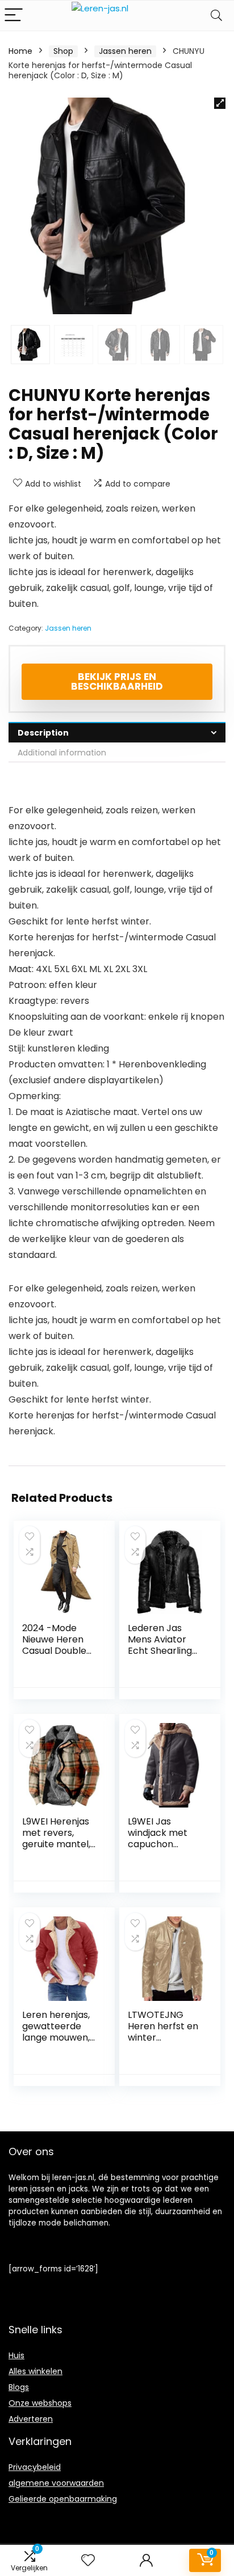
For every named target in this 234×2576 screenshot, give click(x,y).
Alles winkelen (35, 2371)
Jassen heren (125, 51)
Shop (63, 51)
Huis (16, 2355)
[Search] (216, 16)
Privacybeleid (35, 2467)
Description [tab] (43, 733)
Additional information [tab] (62, 753)
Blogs (19, 2387)
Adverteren (31, 2419)
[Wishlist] (88, 2560)
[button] (220, 103)
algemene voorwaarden (56, 2483)
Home (20, 51)
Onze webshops (40, 2403)
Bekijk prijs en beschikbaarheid (117, 681)
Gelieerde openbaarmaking (63, 2499)
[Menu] (14, 16)
